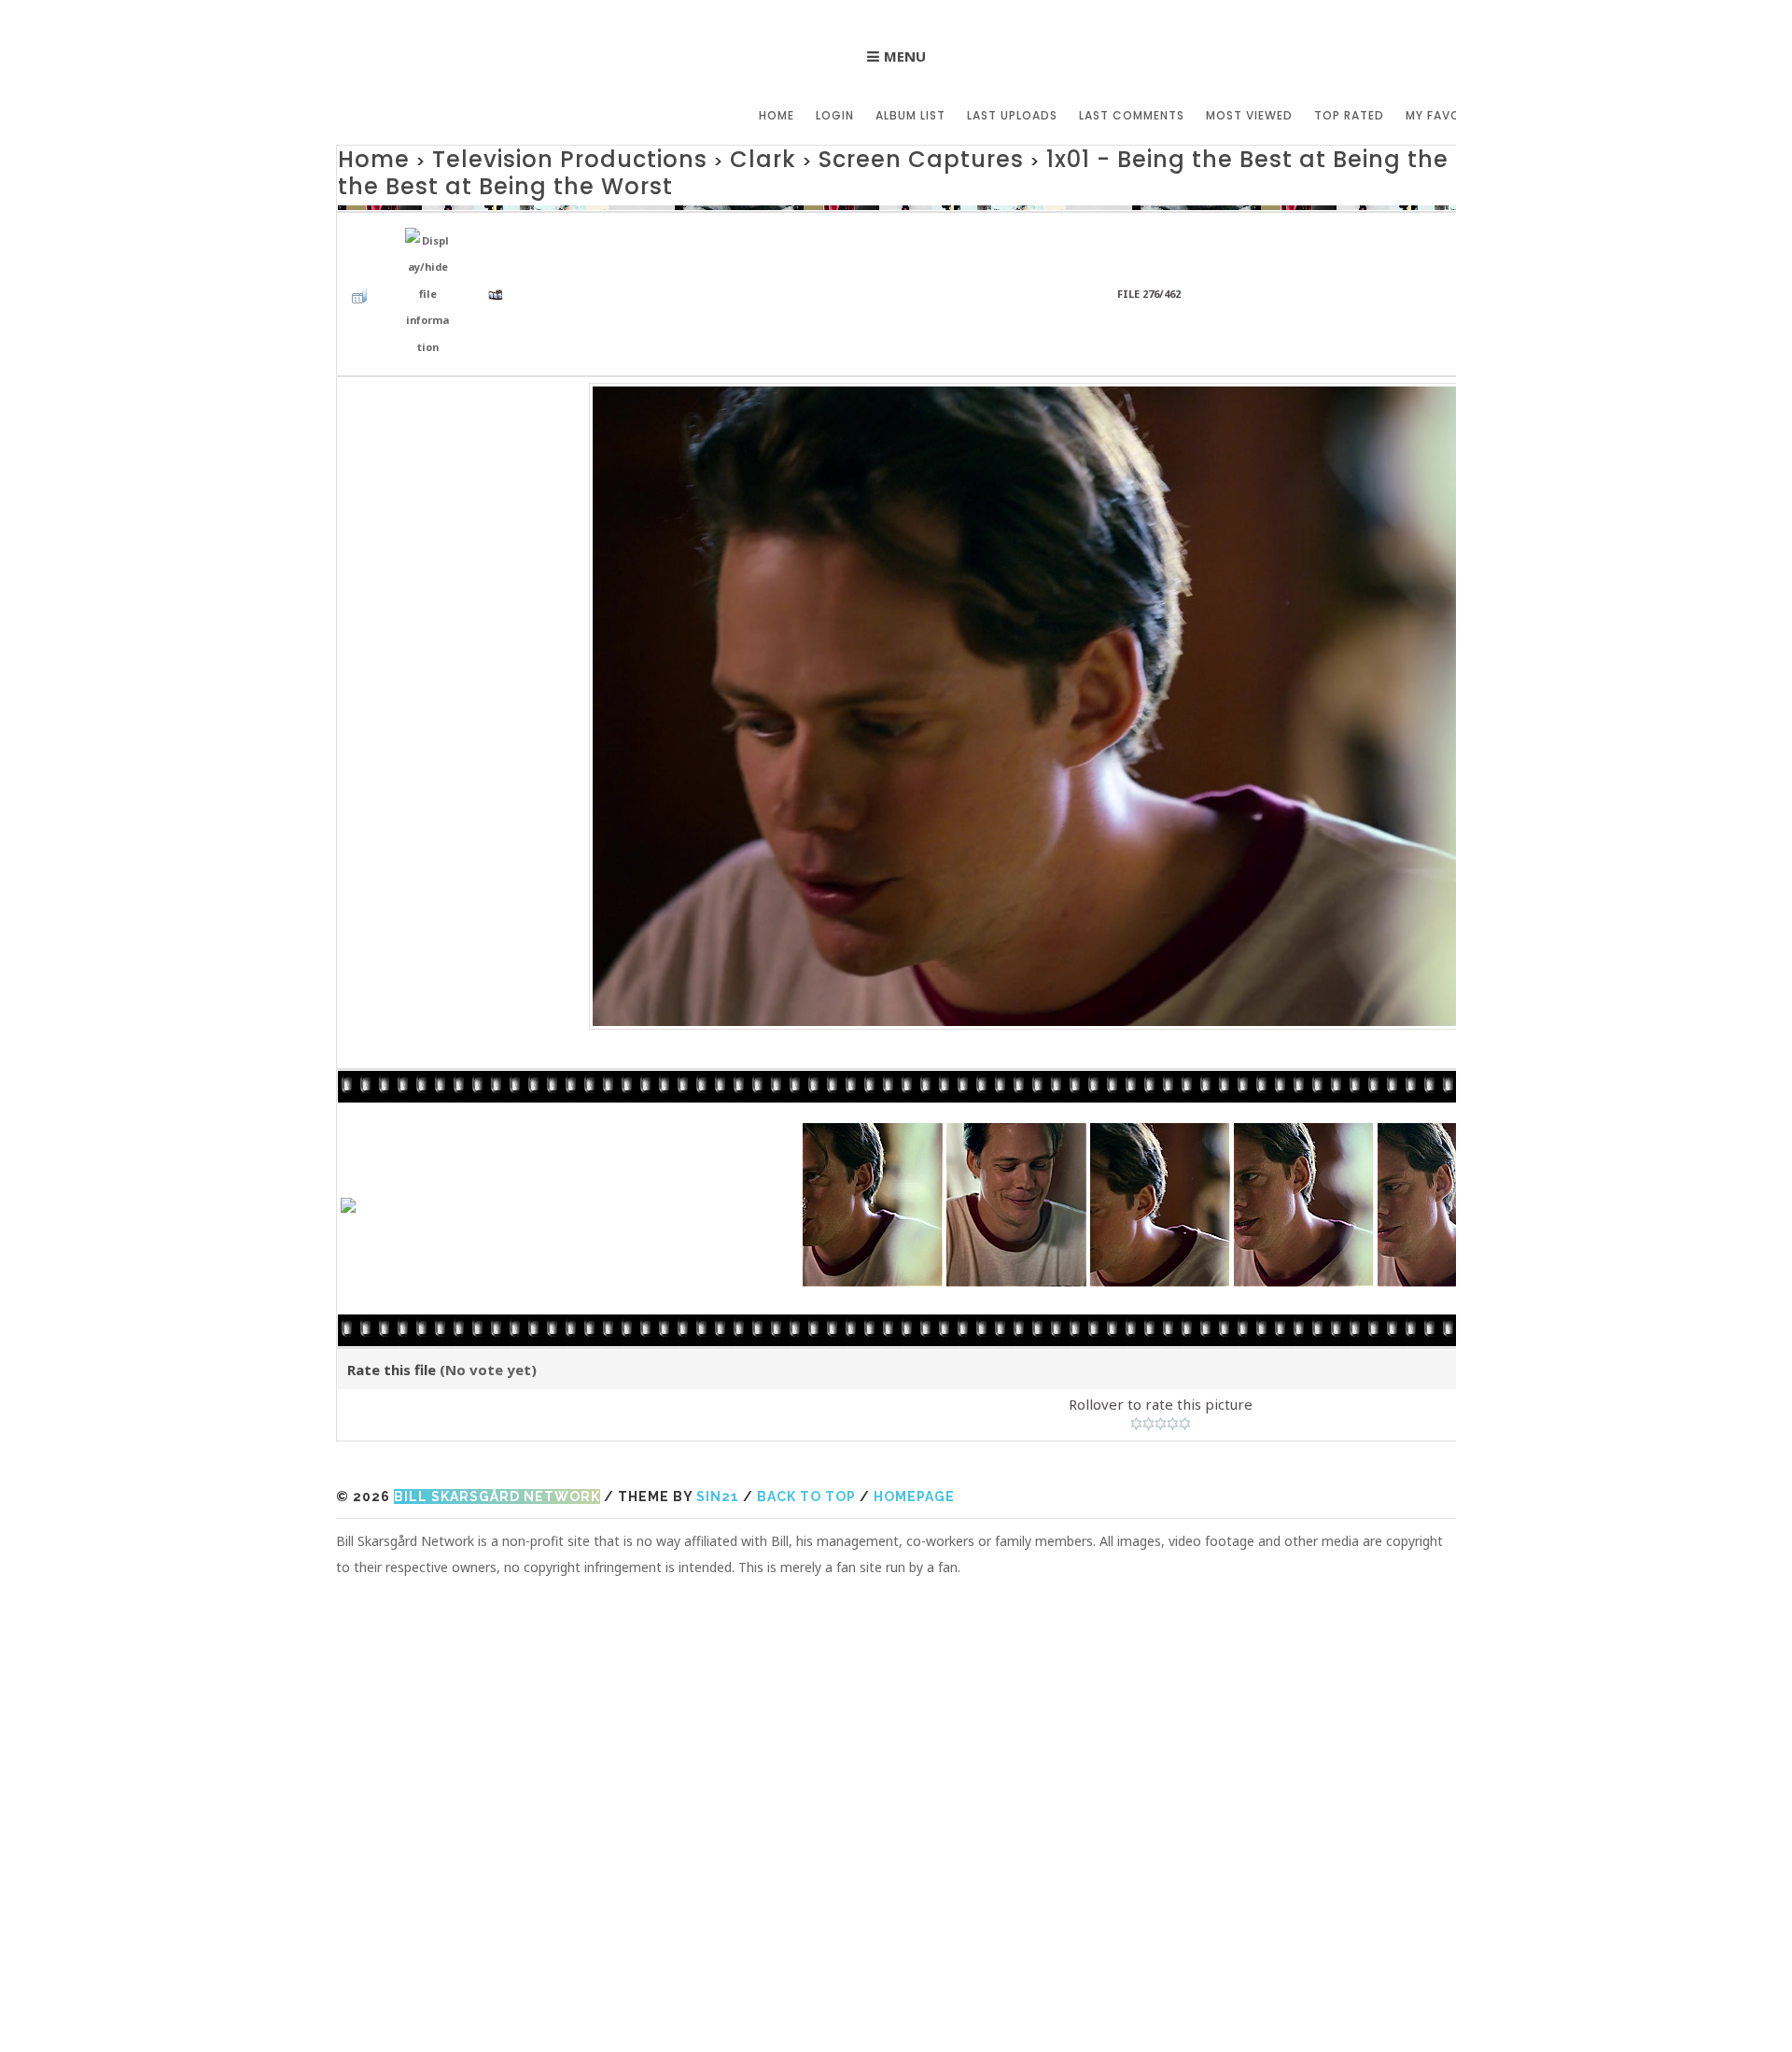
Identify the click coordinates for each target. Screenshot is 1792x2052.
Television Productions (518, 156)
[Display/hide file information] (432, 245)
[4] (1173, 1364)
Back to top (806, 1438)
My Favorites (1450, 115)
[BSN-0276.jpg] (1161, 643)
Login (835, 115)
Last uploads (1012, 115)
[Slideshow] (500, 245)
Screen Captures (794, 156)
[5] (1185, 1364)
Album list (910, 115)
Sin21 (718, 1438)
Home (777, 115)
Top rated (1349, 115)
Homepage (914, 1438)
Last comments (1132, 115)
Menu (905, 56)
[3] (1161, 1364)
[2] (1148, 1364)
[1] (1136, 1364)
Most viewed (1249, 115)
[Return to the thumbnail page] (364, 245)
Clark (669, 156)
